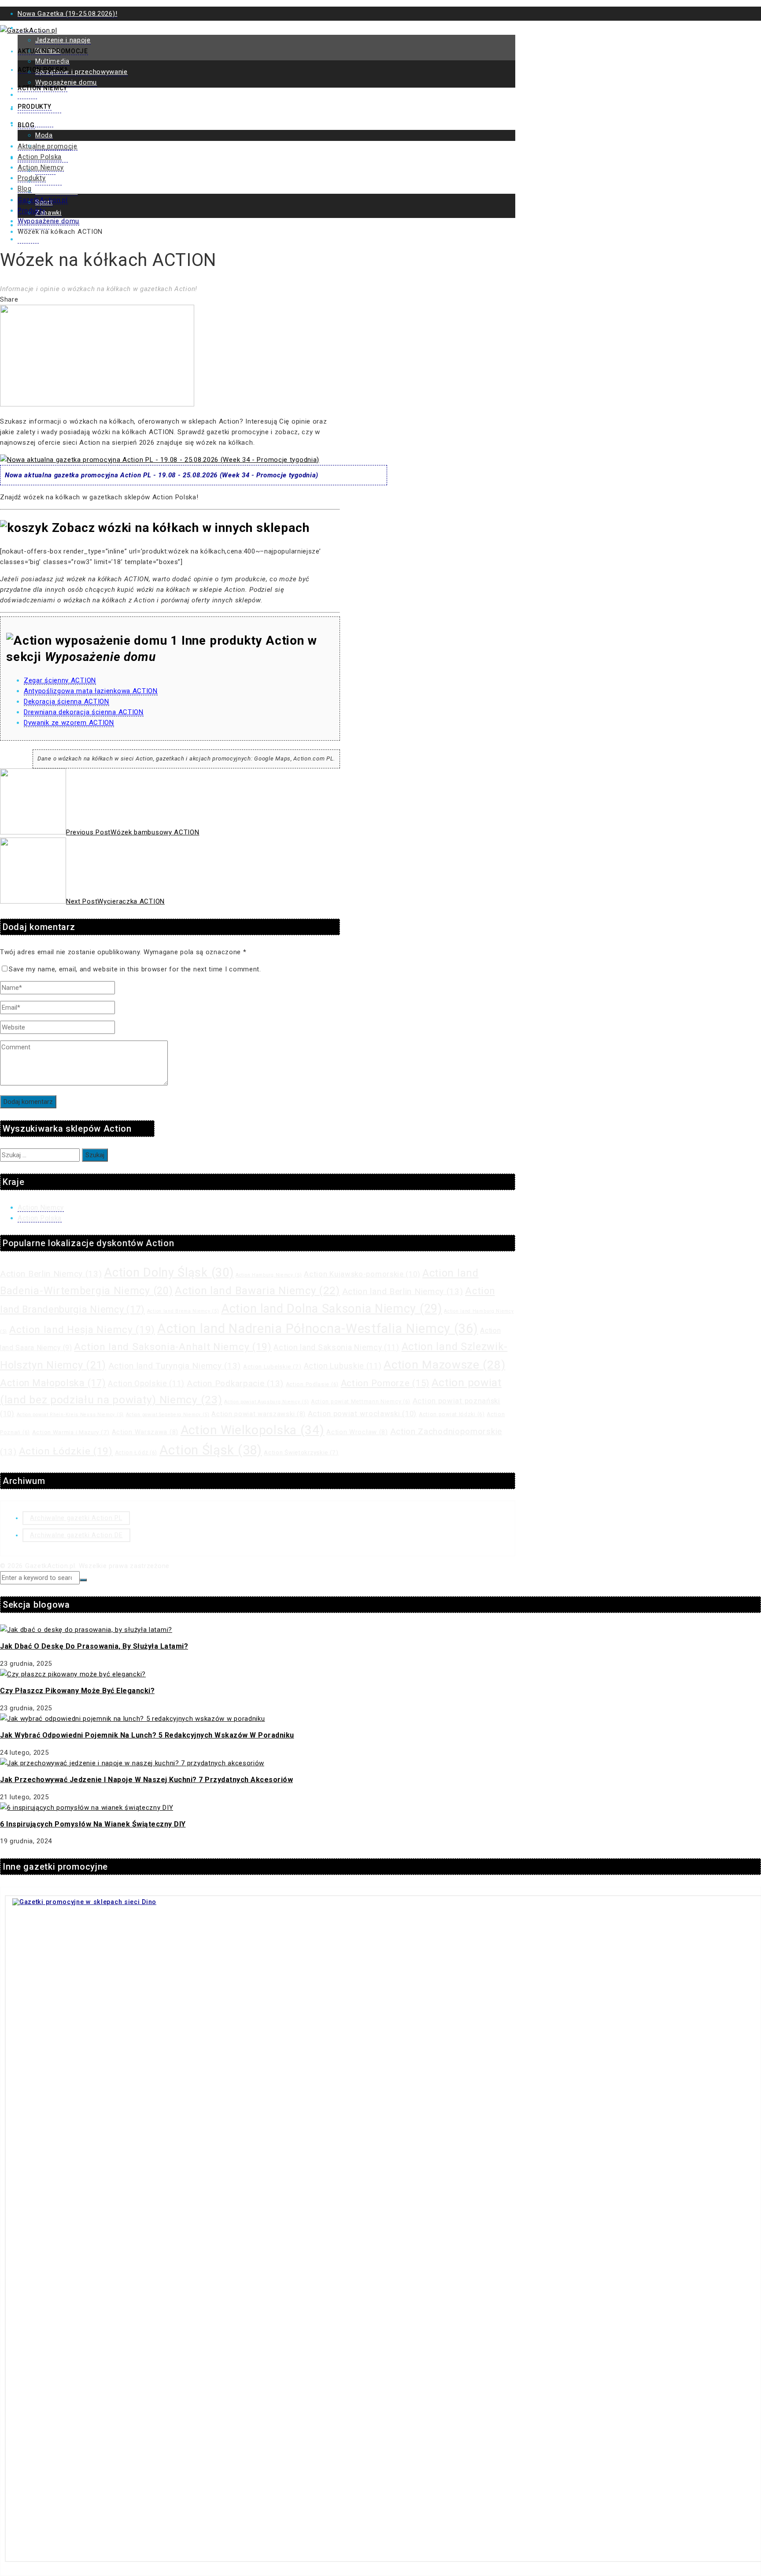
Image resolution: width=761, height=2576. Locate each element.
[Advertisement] (380, 126)
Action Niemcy (42, 88)
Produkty (35, 107)
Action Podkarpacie (235, 1383)
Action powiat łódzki (452, 1414)
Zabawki (48, 213)
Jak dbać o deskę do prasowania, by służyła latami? (94, 1646)
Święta (28, 239)
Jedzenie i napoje (63, 40)
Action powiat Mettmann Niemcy (361, 1402)
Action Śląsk (211, 1450)
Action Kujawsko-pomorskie (362, 1274)
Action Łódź (136, 1453)
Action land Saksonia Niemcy (336, 1347)
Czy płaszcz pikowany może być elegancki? (77, 1691)
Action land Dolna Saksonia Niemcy (332, 1309)
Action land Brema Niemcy (183, 1311)
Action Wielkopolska (253, 1430)
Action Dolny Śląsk (169, 1273)
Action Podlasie (312, 1384)
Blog (26, 125)
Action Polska (43, 70)
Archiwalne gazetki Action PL (76, 1518)
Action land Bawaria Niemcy (257, 1291)
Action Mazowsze (444, 1365)
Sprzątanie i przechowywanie (81, 72)
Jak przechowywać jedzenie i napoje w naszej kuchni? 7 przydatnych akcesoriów (146, 1780)
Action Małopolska (53, 1383)
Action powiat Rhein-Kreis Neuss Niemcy (70, 1415)
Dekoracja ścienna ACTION (66, 701)
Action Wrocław (357, 1432)
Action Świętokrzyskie (301, 1452)
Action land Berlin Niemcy (403, 1291)
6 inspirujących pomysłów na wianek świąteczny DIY (93, 1824)
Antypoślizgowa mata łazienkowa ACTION (91, 691)
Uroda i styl (35, 123)
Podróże (48, 181)
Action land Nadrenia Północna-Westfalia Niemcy (318, 1329)
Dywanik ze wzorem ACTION (69, 723)
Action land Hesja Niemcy (82, 1330)
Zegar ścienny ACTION (60, 680)
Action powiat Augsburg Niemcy (266, 1402)
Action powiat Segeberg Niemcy (168, 1415)
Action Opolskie (146, 1384)
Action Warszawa (145, 1432)
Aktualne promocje (53, 51)
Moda (44, 135)
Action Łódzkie (66, 1451)
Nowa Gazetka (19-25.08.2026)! (67, 14)
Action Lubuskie (343, 1366)
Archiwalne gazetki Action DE (76, 1535)
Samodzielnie (56, 192)
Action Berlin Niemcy (51, 1274)
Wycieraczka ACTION (115, 901)
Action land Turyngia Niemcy (175, 1366)
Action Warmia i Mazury (71, 1432)
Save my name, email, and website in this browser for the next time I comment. (135, 969)
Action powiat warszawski (259, 1414)
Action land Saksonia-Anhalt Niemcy (173, 1347)
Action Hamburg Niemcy (269, 1275)
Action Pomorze (385, 1383)
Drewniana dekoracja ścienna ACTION (84, 712)
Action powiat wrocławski (362, 1414)
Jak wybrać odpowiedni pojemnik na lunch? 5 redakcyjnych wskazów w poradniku (147, 1735)
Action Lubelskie (272, 1367)
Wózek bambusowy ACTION (133, 832)
